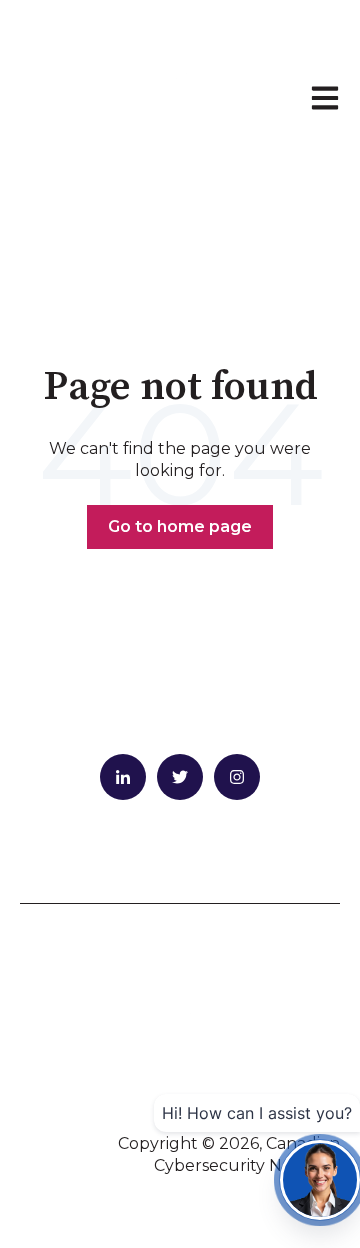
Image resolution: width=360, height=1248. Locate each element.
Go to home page (180, 526)
